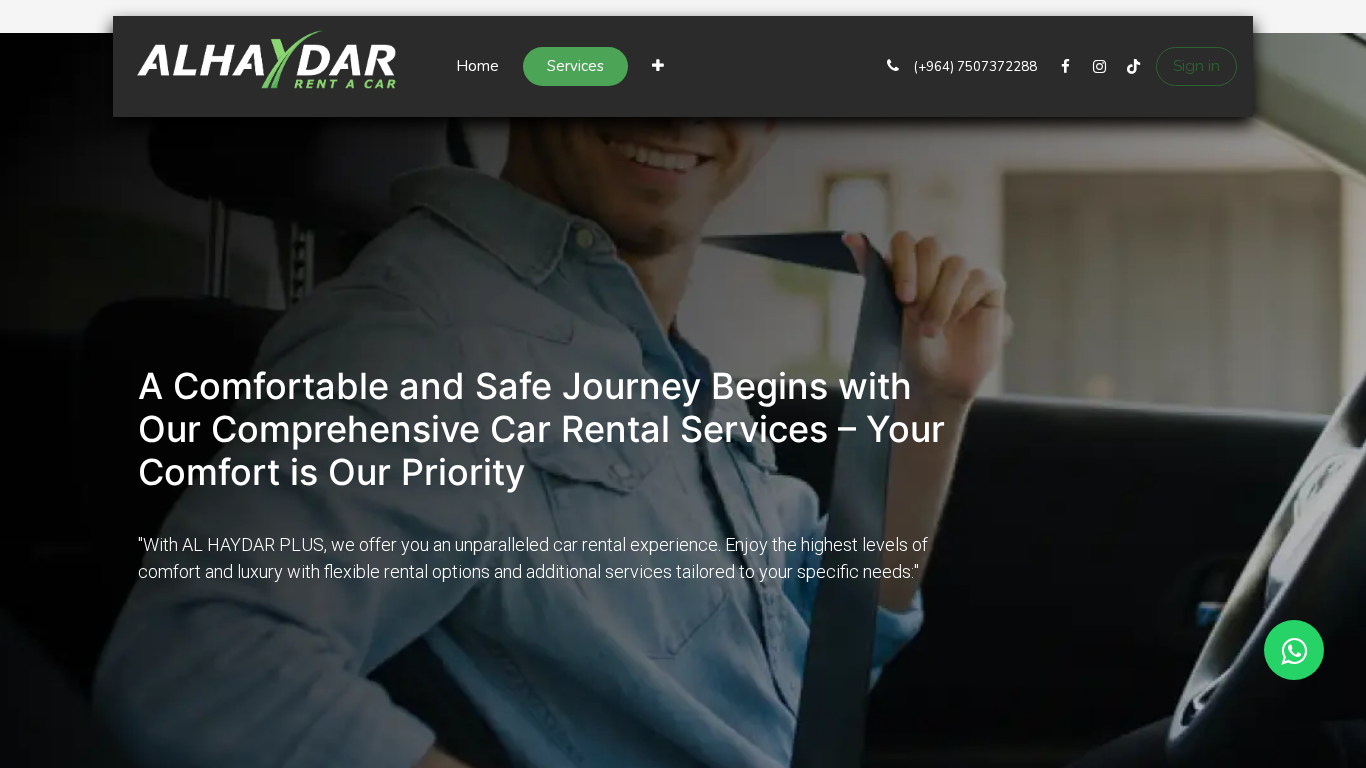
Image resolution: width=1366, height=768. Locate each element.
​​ (974, 67)
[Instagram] (1099, 67)
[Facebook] (1065, 67)
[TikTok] (1133, 67)
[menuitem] (477, 66)
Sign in (1196, 66)
